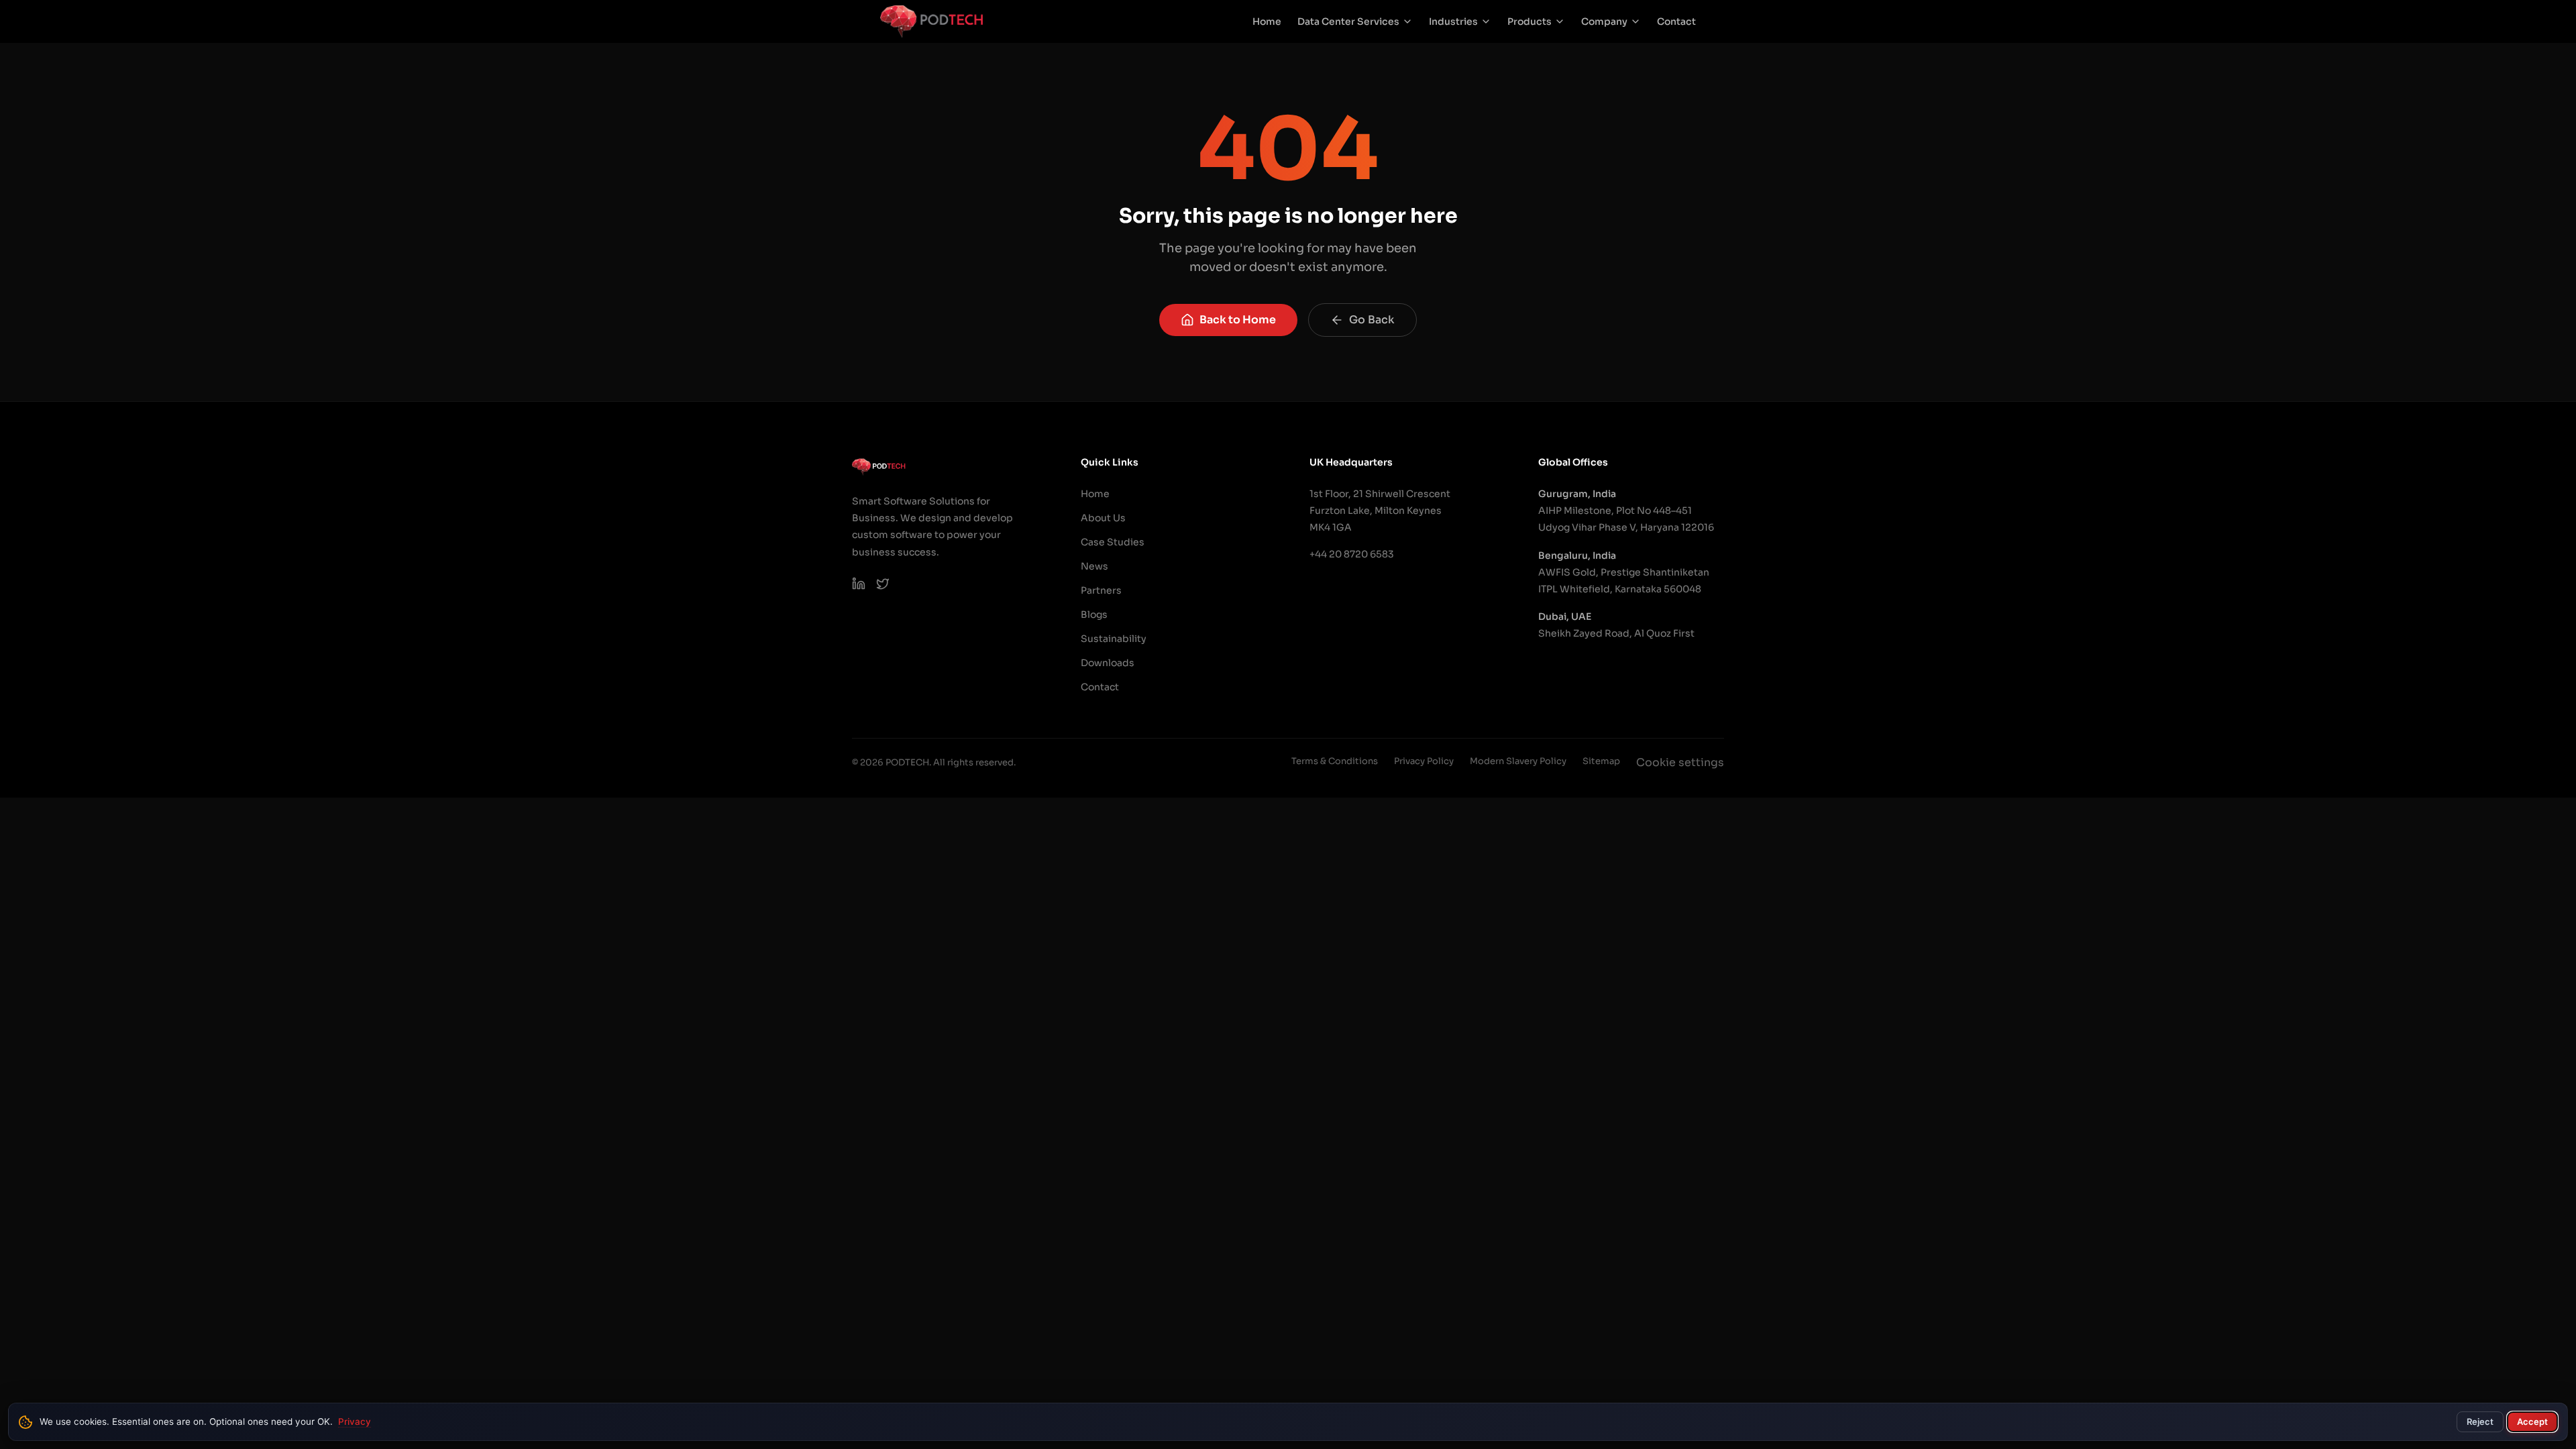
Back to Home (1238, 320)
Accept (2532, 1421)
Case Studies (1113, 542)
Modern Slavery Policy (1518, 761)
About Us (1103, 518)
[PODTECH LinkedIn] (859, 584)
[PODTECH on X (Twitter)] (883, 584)
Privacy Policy (1424, 761)
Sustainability (1114, 639)
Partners (1101, 590)
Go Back (1372, 320)
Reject (2480, 1421)
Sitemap (1601, 761)
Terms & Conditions (1335, 761)
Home (1267, 21)
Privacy (355, 1421)
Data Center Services (1348, 21)
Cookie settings (1680, 762)
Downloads (1108, 663)
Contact (1676, 21)
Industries (1453, 21)
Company (1604, 21)
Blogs (1094, 614)
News (1094, 566)
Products (1529, 21)
